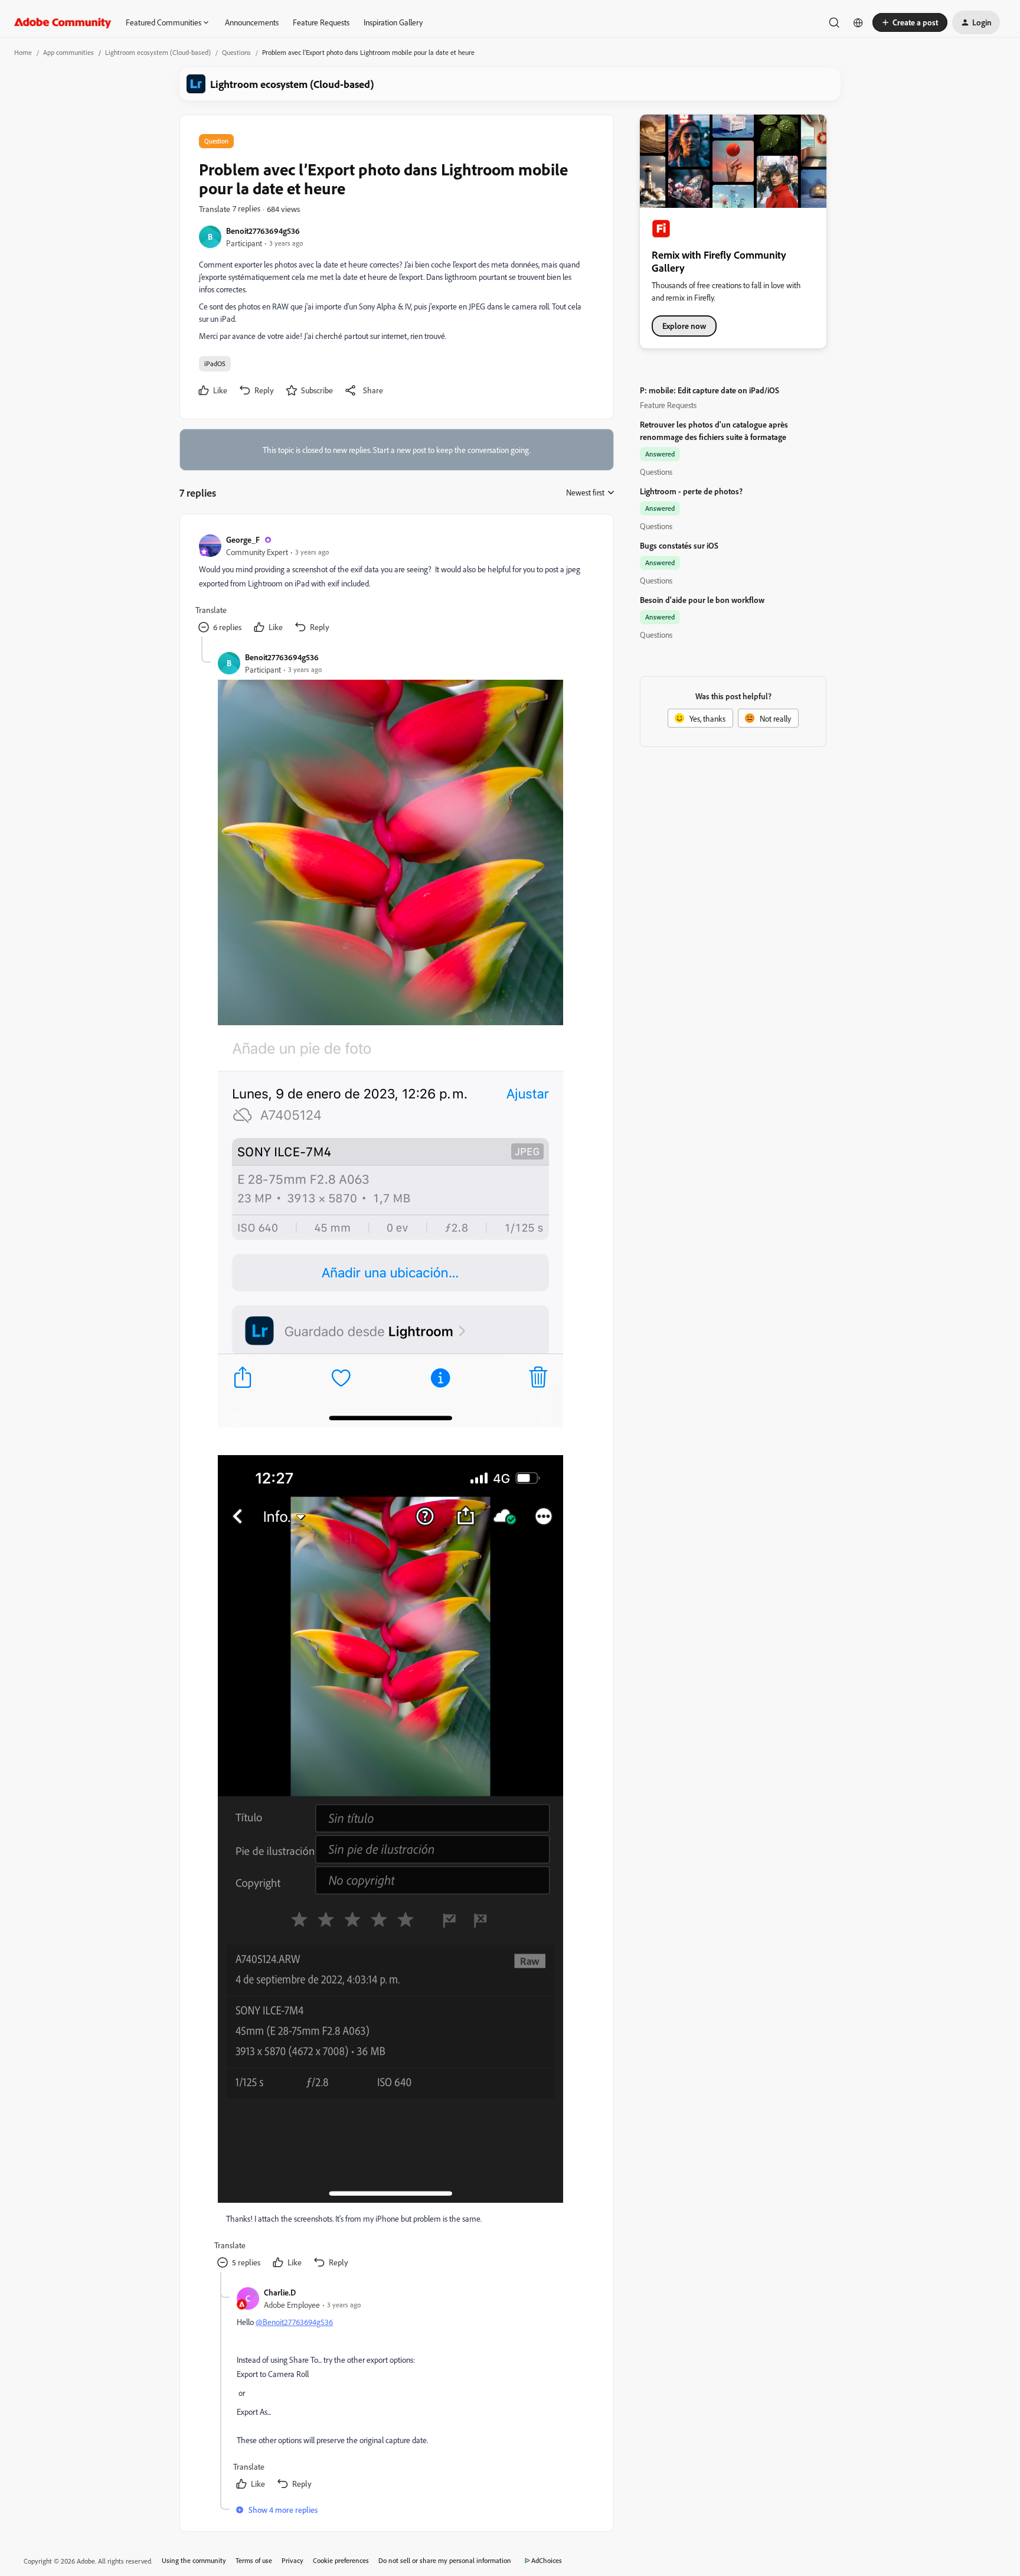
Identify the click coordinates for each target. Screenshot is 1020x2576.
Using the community (194, 2560)
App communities (68, 52)
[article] (396, 585)
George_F (243, 539)
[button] (910, 22)
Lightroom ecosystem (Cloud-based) (158, 52)
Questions (236, 52)
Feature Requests (321, 22)
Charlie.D (280, 2292)
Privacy (292, 2560)
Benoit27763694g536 (263, 231)
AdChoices (547, 2560)
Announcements (252, 22)
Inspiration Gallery (393, 22)
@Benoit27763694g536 (294, 2322)
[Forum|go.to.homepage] (63, 22)
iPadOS (215, 363)
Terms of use (254, 2560)
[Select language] (858, 22)
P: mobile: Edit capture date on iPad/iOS (710, 390)
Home (23, 52)
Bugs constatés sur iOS (679, 545)
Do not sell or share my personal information (445, 2560)
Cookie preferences (341, 2560)
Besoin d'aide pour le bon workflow (702, 600)
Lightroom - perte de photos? (691, 491)
